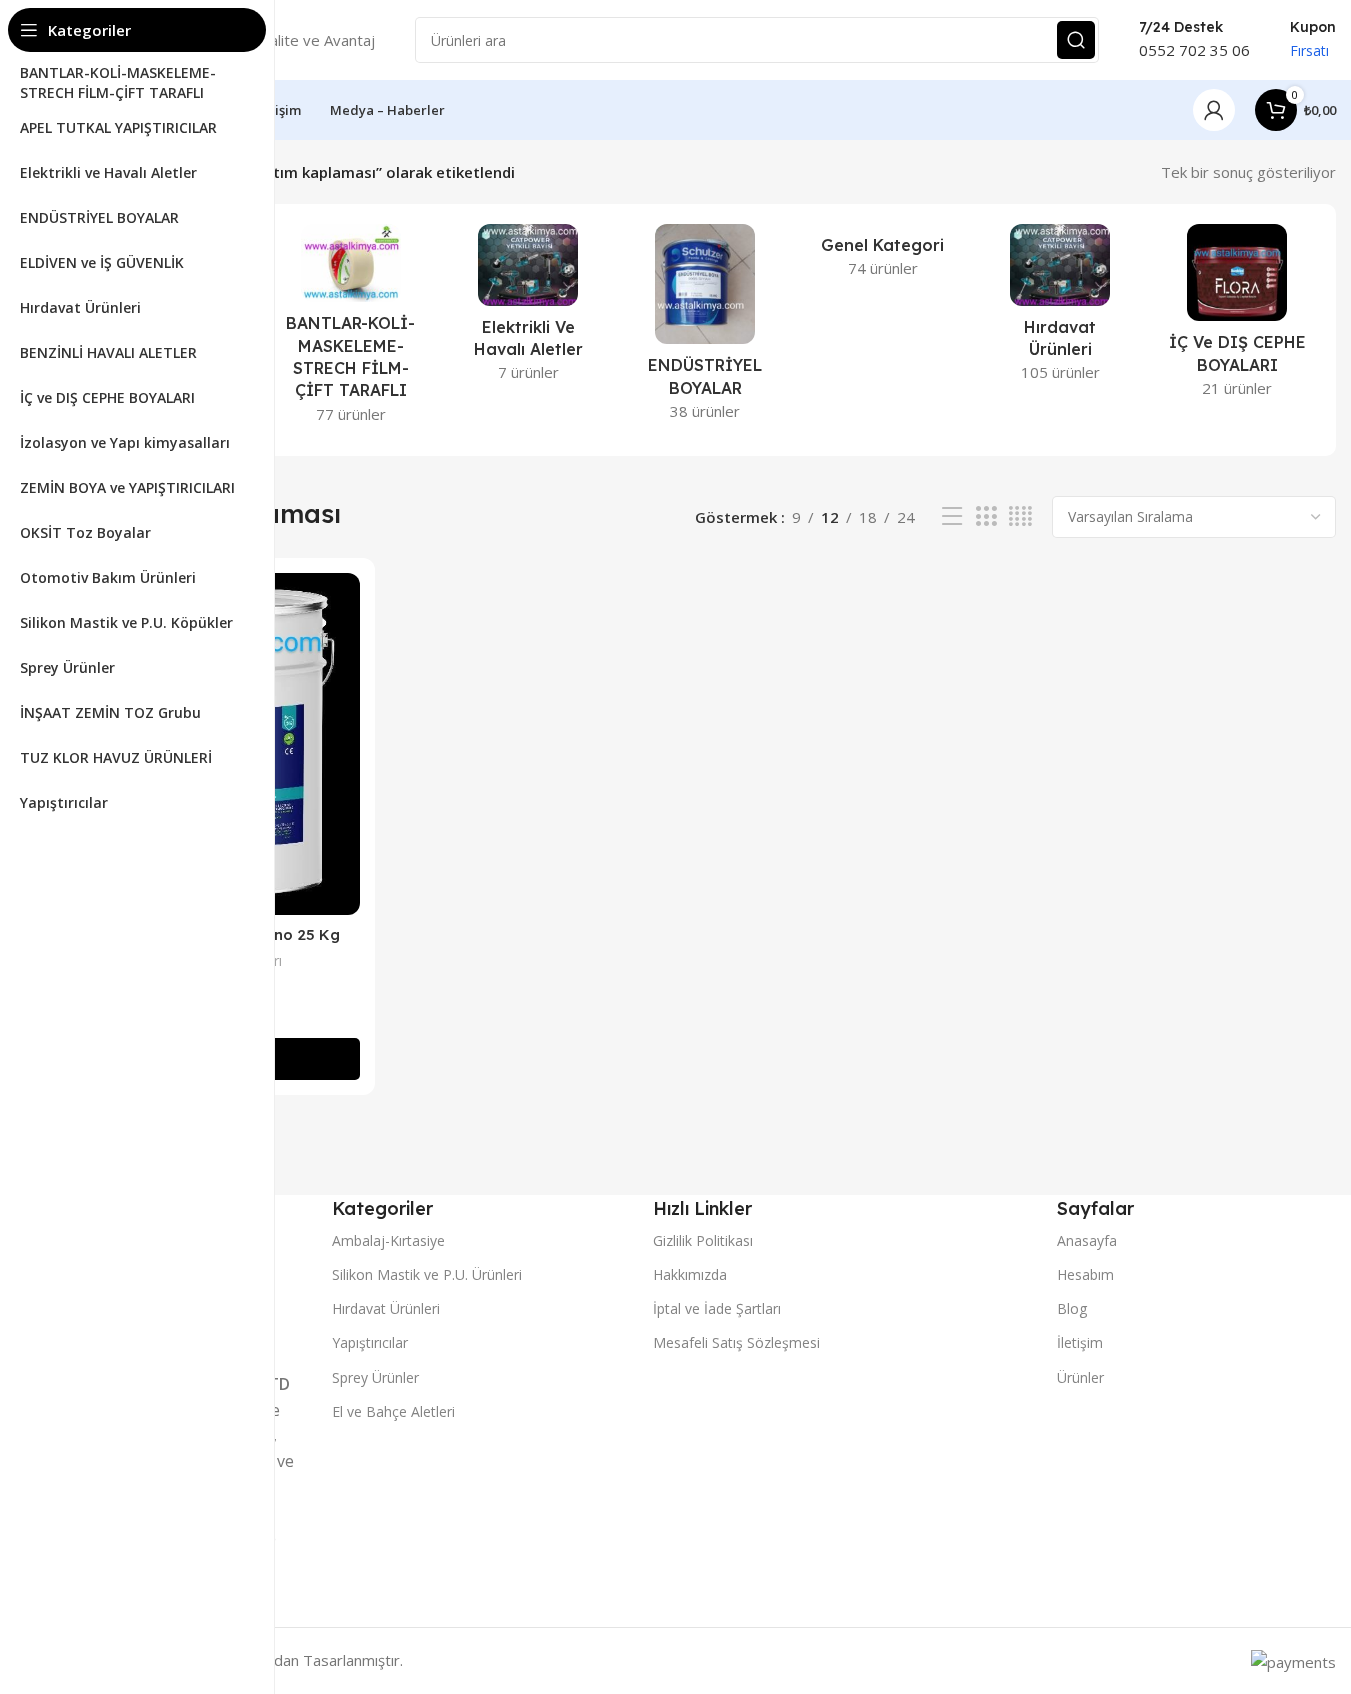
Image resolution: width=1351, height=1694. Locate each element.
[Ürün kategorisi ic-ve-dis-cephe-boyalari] (1237, 317)
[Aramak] (1076, 40)
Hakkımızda (690, 1274)
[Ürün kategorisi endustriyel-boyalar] (705, 328)
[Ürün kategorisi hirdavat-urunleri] (1059, 309)
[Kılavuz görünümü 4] (1020, 516)
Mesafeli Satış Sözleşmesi (736, 1342)
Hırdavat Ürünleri (386, 1308)
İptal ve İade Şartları (717, 1308)
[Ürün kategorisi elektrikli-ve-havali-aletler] (528, 309)
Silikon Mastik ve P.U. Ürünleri (427, 1274)
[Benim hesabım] (1214, 110)
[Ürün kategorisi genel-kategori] (882, 257)
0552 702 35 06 (1194, 50)
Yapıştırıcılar (370, 1342)
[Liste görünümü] (952, 516)
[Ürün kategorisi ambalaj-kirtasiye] (350, 330)
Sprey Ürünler (375, 1377)
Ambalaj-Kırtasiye (388, 1240)
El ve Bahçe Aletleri (393, 1411)
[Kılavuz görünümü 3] (986, 516)
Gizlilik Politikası (703, 1240)
